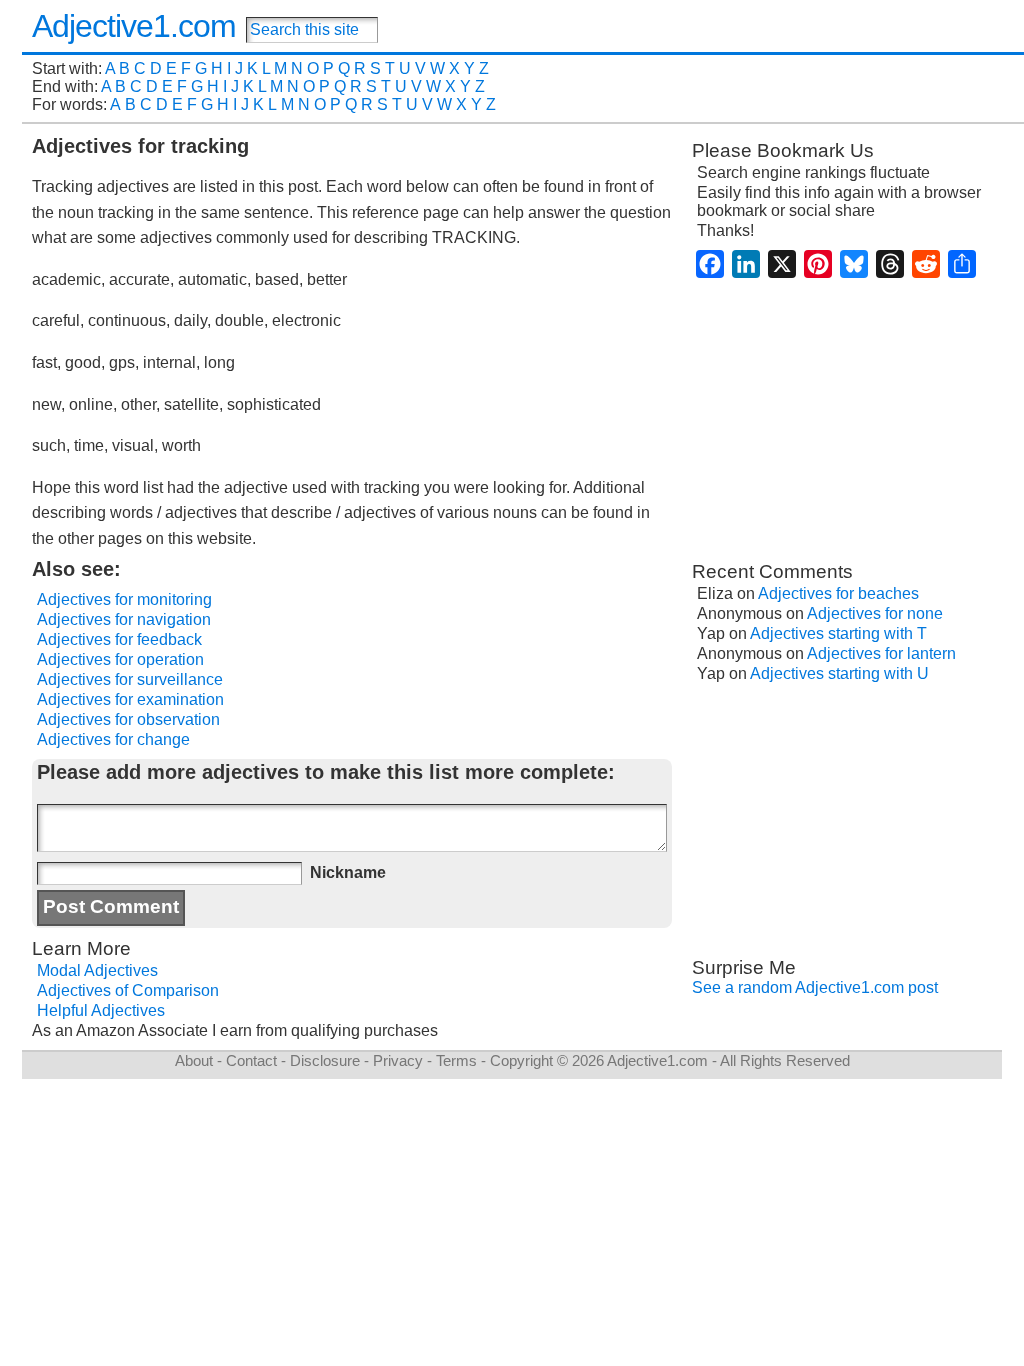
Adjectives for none (875, 613)
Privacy (398, 1060)
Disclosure (325, 1060)
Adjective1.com (134, 26)
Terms (456, 1060)
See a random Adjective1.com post (815, 987)
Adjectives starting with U (839, 673)
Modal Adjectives (97, 970)
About (194, 1060)
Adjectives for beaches (838, 593)
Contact (251, 1060)
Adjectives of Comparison (128, 990)
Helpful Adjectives (101, 1010)
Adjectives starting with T (838, 633)
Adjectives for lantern (881, 653)
